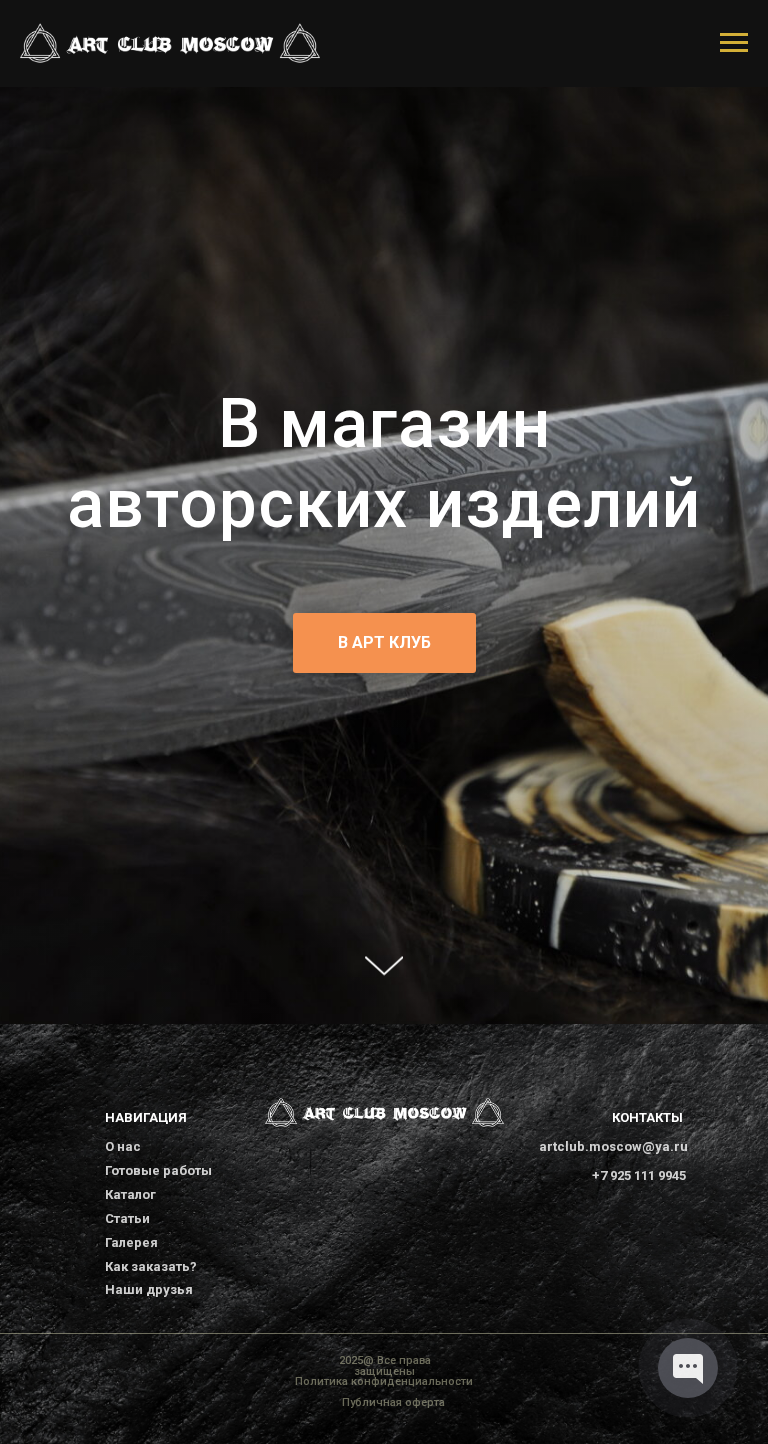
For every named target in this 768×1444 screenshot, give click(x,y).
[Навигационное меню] (734, 43)
